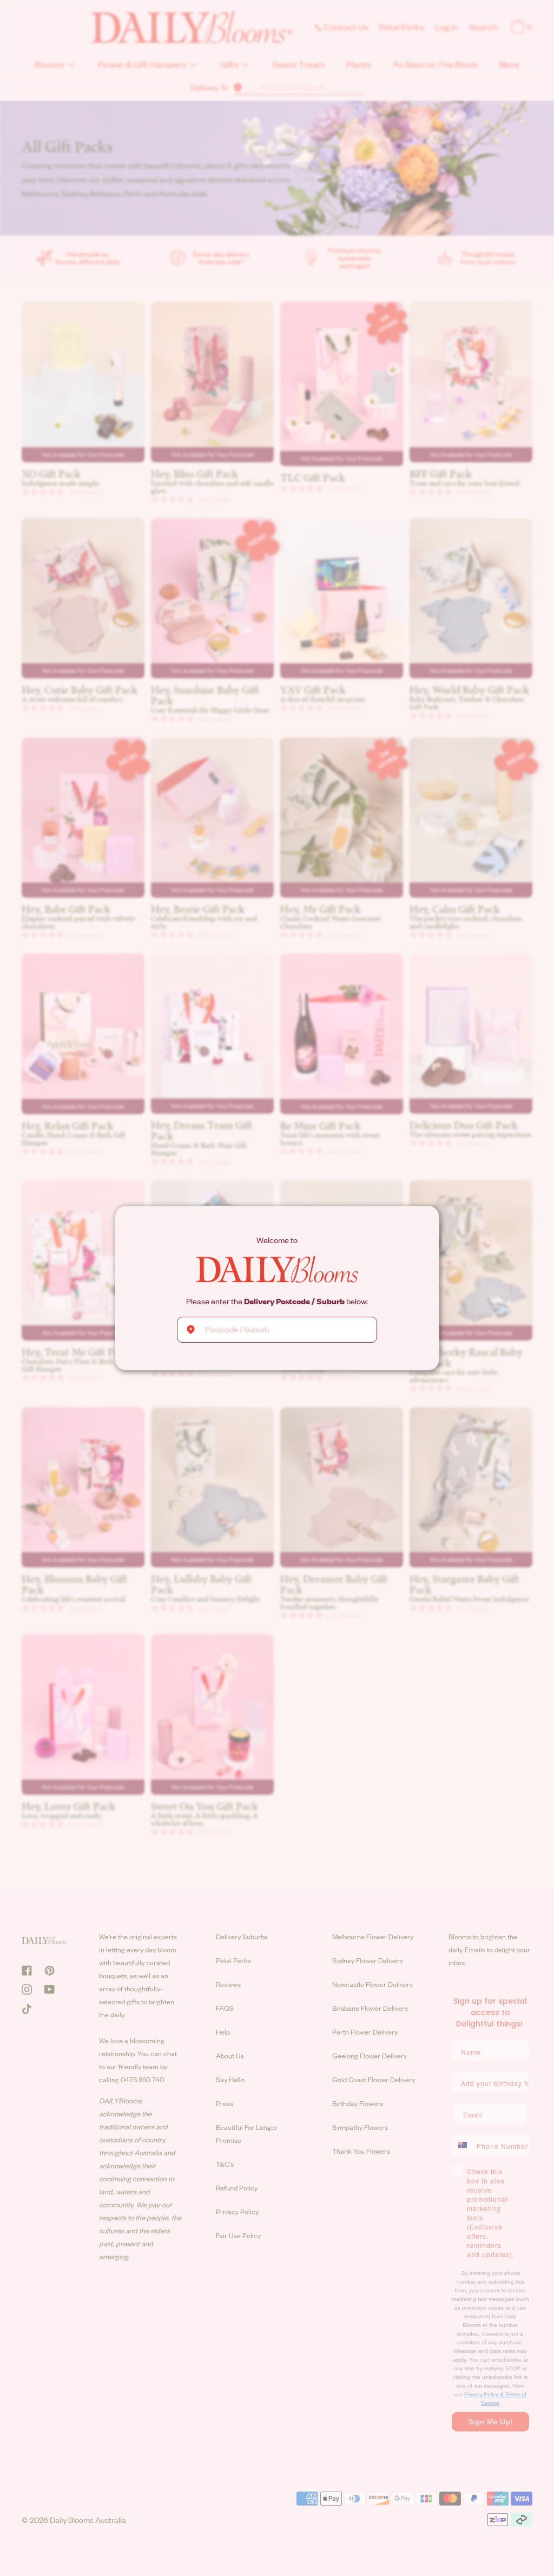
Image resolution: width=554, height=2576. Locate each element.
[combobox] (277, 1330)
